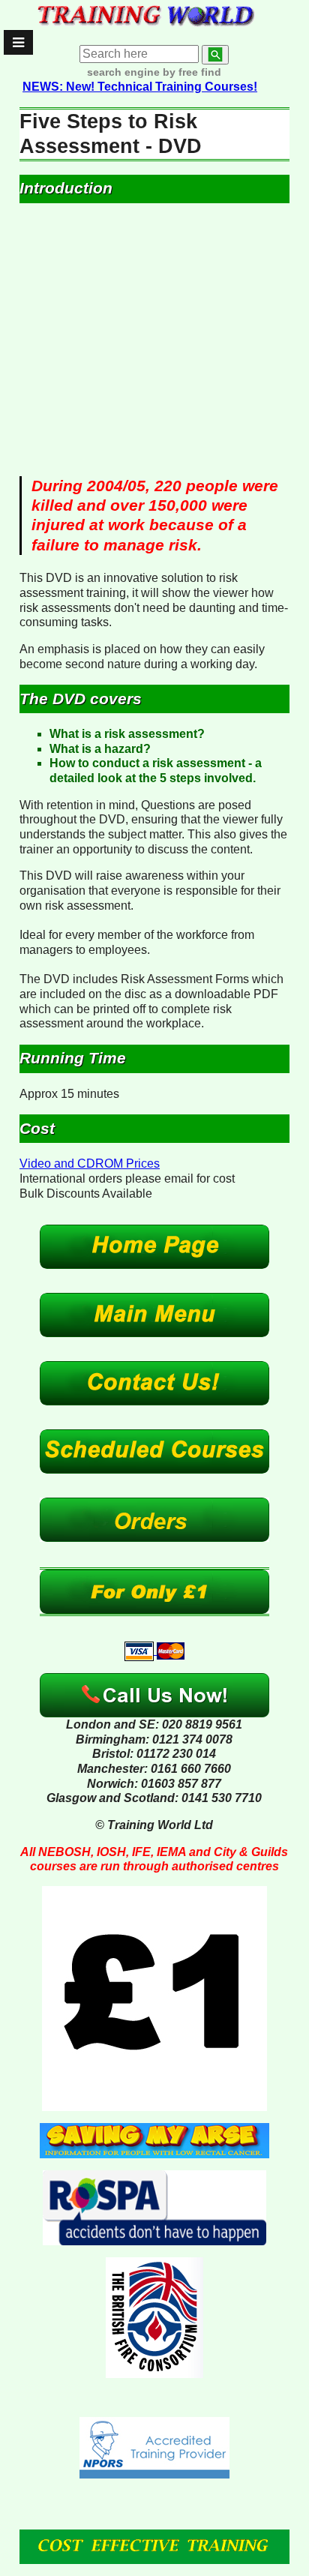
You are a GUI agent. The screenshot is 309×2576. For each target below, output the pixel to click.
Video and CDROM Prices (90, 1164)
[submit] (215, 55)
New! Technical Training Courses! (140, 87)
